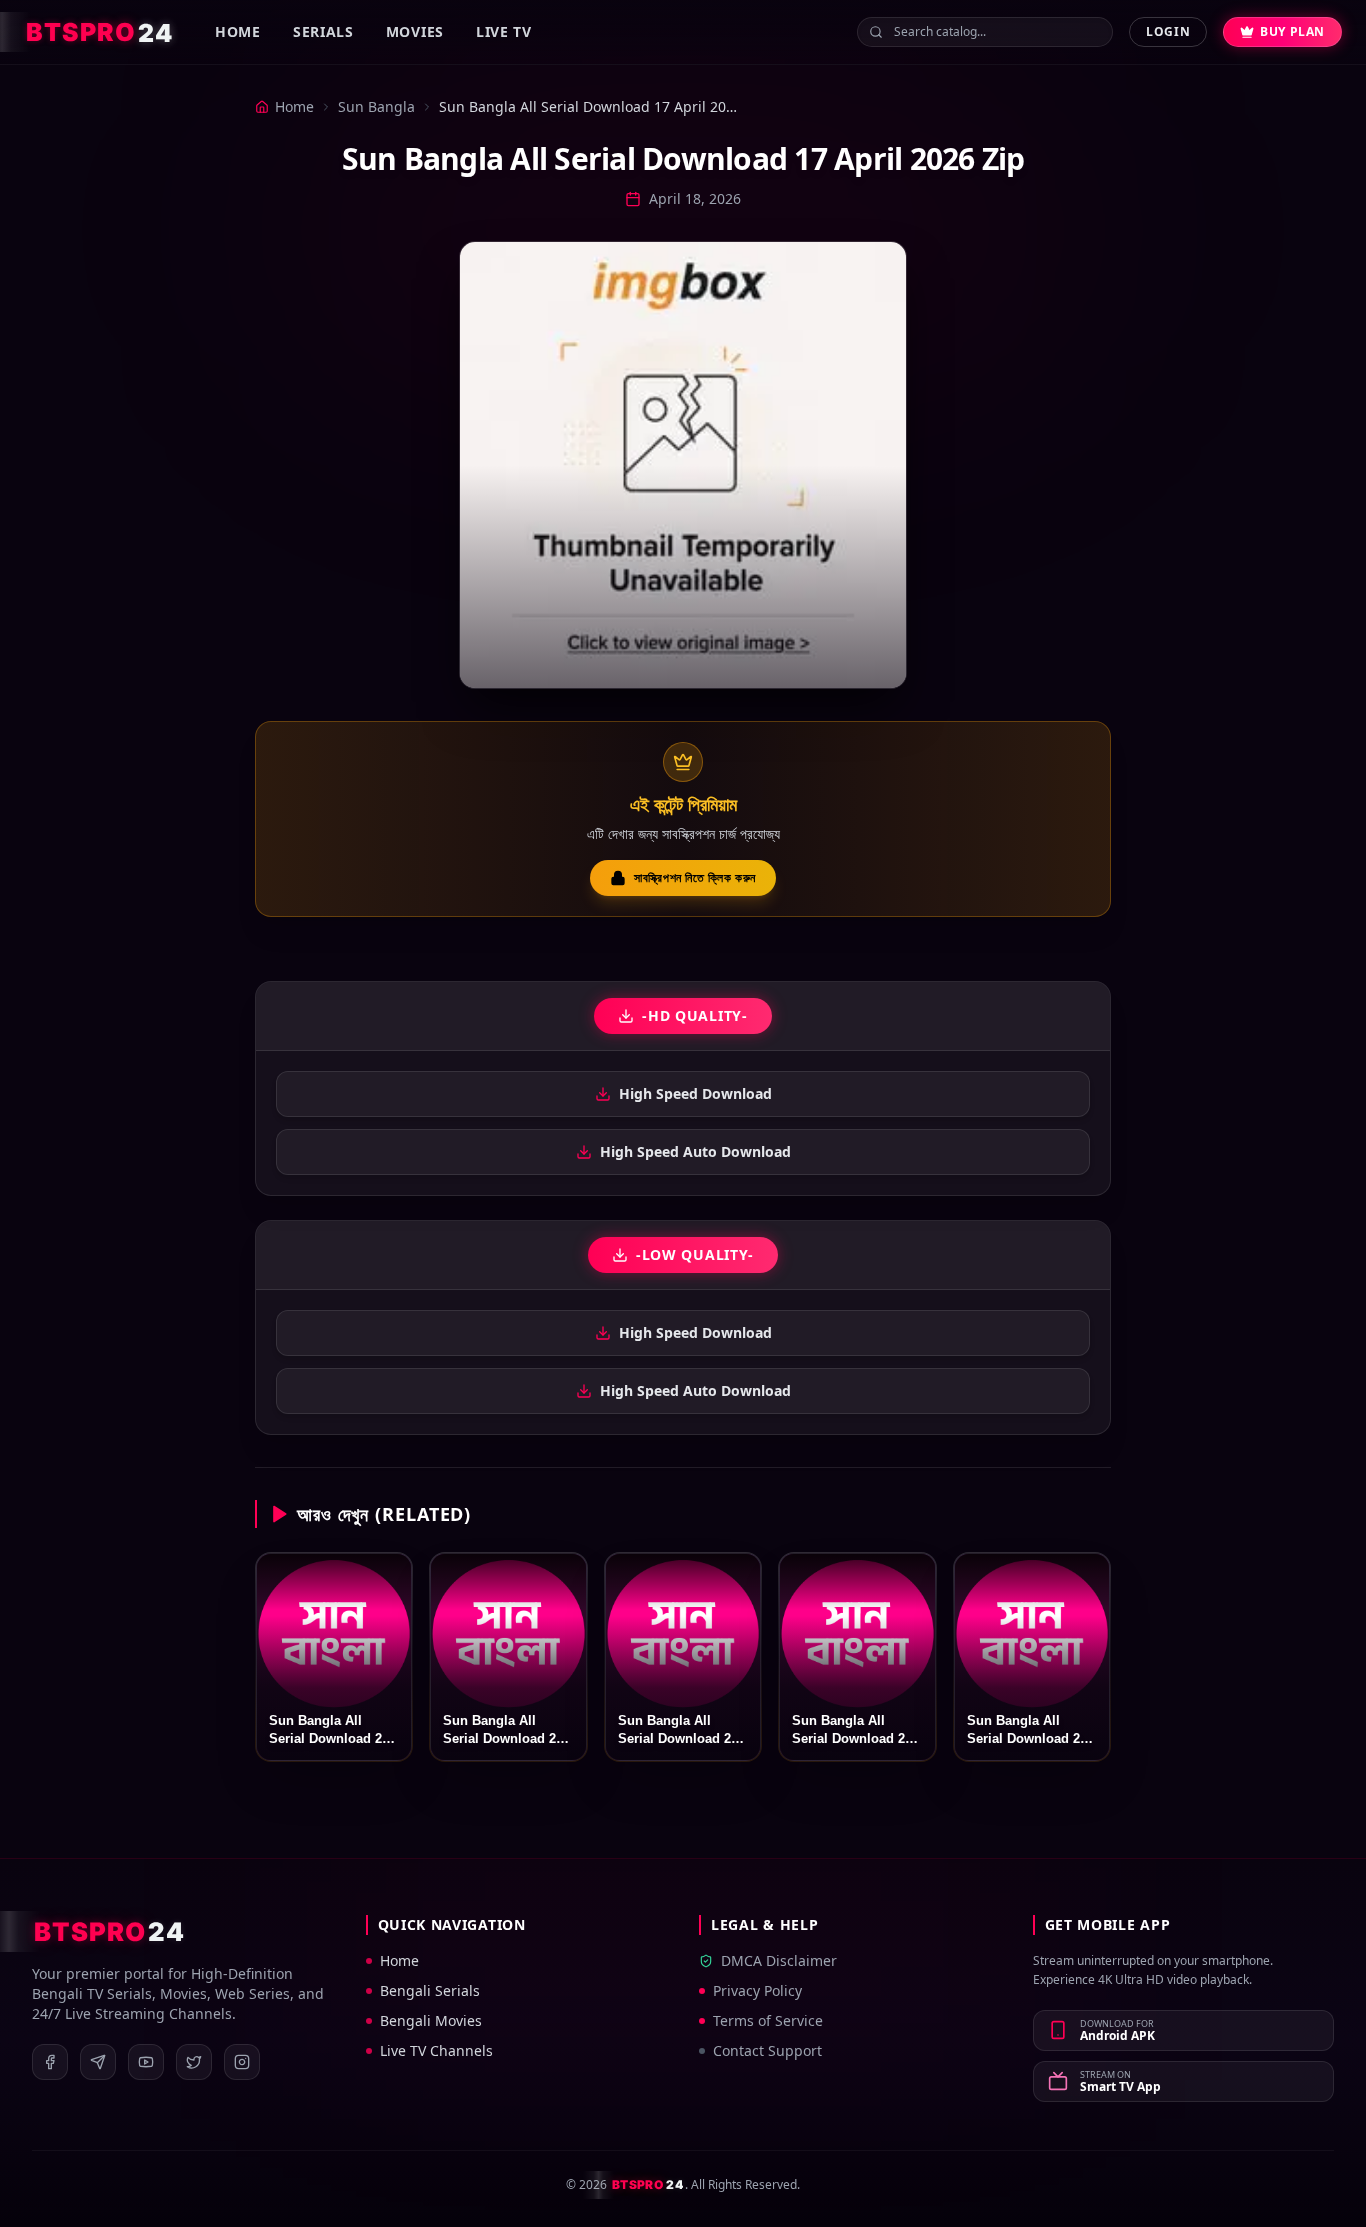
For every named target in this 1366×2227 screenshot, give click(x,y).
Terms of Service (768, 2020)
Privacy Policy (757, 1990)
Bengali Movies (431, 2020)
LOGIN (1168, 31)
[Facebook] (50, 2062)
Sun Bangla (376, 106)
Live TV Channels (436, 2050)
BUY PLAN (1292, 31)
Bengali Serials (430, 1990)
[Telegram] (98, 2062)
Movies (415, 31)
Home (238, 31)
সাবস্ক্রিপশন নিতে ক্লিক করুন (695, 877)
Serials (323, 31)
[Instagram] (242, 2062)
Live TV (504, 31)
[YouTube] (146, 2062)
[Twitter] (194, 2062)
